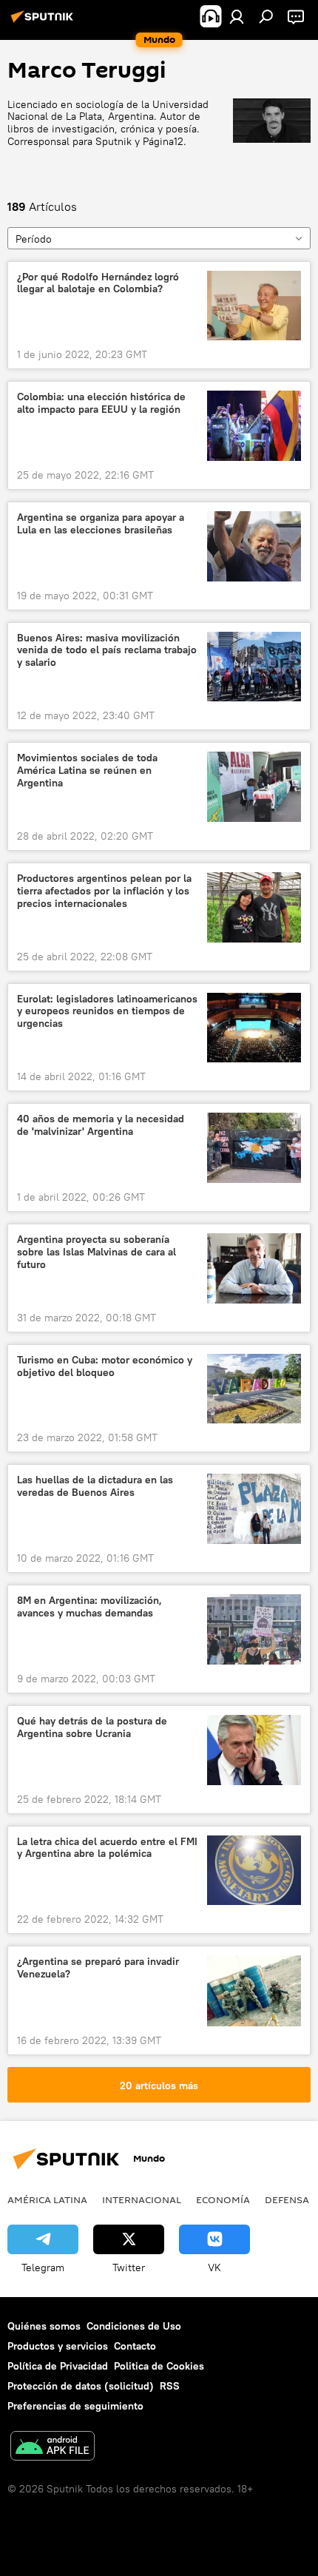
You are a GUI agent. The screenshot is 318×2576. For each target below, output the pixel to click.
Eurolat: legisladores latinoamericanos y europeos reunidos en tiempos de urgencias (107, 1012)
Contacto (135, 2346)
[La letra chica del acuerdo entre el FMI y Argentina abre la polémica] (254, 1871)
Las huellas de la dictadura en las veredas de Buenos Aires (95, 1486)
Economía (223, 2199)
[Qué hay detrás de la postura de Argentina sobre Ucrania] (254, 1750)
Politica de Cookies (159, 2366)
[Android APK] (53, 2448)
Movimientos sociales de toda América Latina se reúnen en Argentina (87, 771)
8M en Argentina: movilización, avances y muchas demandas (89, 1607)
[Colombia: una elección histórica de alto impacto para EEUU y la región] (254, 426)
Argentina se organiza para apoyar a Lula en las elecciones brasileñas (101, 524)
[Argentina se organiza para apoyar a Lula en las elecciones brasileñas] (254, 546)
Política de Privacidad (58, 2366)
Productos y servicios (58, 2346)
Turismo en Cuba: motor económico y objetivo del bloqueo (105, 1366)
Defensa (287, 2199)
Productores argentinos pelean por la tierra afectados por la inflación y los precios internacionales (104, 891)
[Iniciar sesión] (237, 16)
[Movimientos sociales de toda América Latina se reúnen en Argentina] (254, 787)
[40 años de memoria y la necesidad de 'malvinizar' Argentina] (254, 1148)
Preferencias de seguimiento (75, 2406)
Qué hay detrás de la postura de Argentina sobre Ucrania (92, 1727)
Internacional (142, 2199)
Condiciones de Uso (134, 2326)
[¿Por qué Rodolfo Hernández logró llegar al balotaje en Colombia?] (254, 306)
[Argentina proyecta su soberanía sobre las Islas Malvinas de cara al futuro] (254, 1268)
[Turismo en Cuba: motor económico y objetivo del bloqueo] (254, 1389)
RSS (170, 2386)
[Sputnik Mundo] (44, 22)
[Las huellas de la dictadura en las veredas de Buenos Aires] (254, 1509)
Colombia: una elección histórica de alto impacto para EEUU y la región (101, 403)
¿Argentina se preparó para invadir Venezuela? (98, 1968)
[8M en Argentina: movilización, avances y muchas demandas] (254, 1629)
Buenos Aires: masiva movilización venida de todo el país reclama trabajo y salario (107, 651)
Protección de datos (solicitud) (81, 2386)
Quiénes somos (44, 2326)
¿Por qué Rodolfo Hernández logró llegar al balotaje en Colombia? (98, 283)
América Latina (47, 2199)
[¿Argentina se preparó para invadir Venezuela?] (254, 1990)
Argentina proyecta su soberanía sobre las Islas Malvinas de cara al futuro (97, 1252)
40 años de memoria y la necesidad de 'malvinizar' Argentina (101, 1125)
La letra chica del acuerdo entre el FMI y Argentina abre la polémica (107, 1848)
